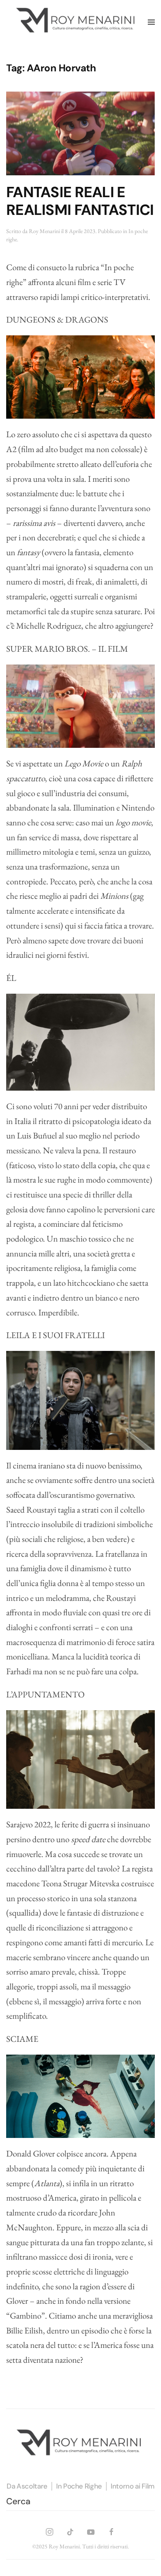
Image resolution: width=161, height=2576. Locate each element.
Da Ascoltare (27, 2486)
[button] (151, 22)
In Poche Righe (79, 2486)
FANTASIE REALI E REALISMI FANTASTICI (80, 201)
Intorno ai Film (133, 2486)
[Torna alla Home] (77, 22)
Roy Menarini (44, 231)
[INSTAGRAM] (50, 2530)
